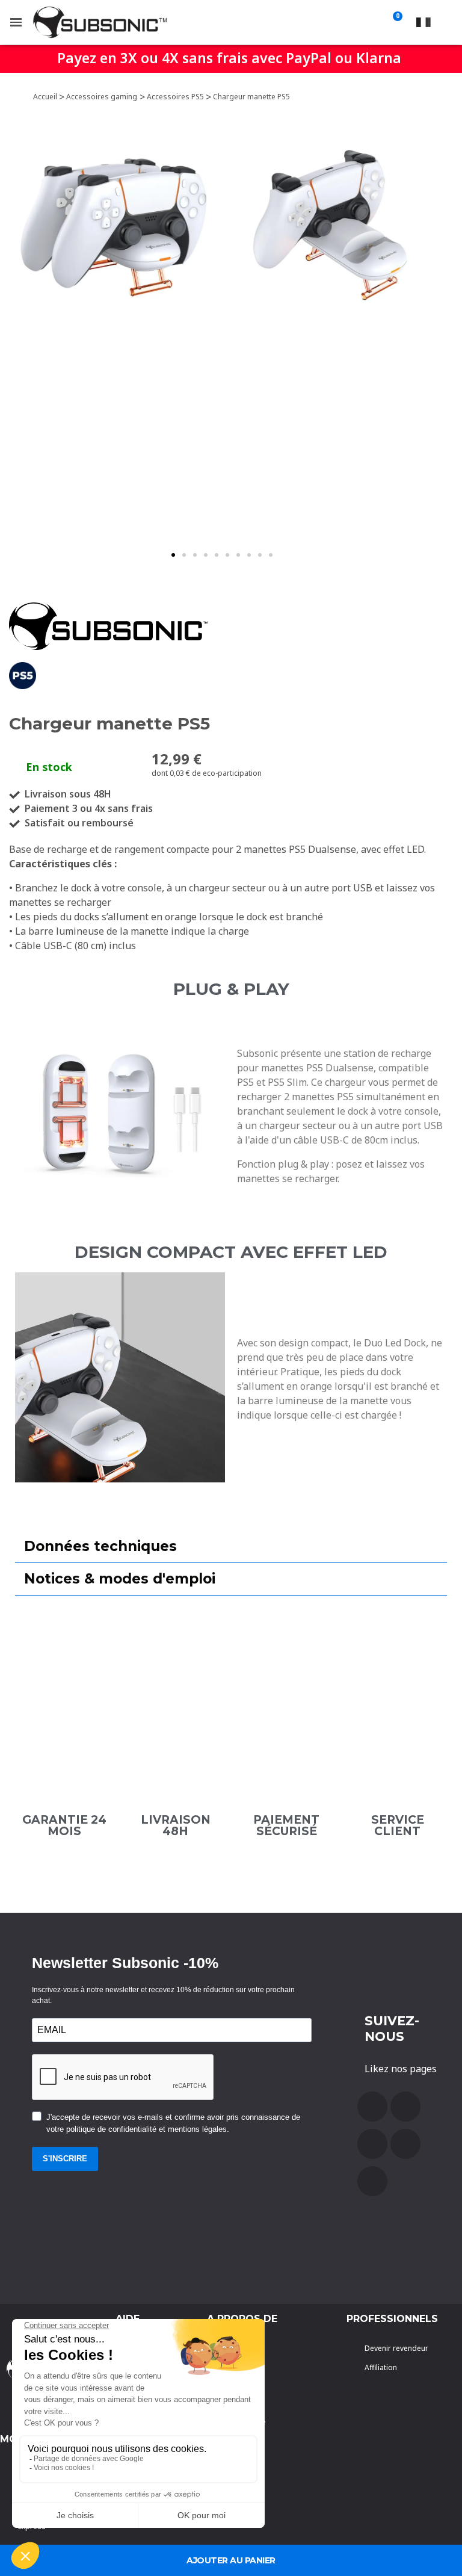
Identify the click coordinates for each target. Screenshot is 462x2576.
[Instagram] (405, 2144)
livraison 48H (176, 1825)
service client (398, 1825)
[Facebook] (372, 2107)
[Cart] (395, 22)
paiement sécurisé (286, 1825)
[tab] (231, 1547)
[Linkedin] (372, 2181)
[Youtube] (405, 2107)
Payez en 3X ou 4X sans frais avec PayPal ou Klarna (229, 58)
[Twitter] (372, 2144)
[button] (173, 555)
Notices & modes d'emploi (120, 1579)
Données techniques (100, 1546)
